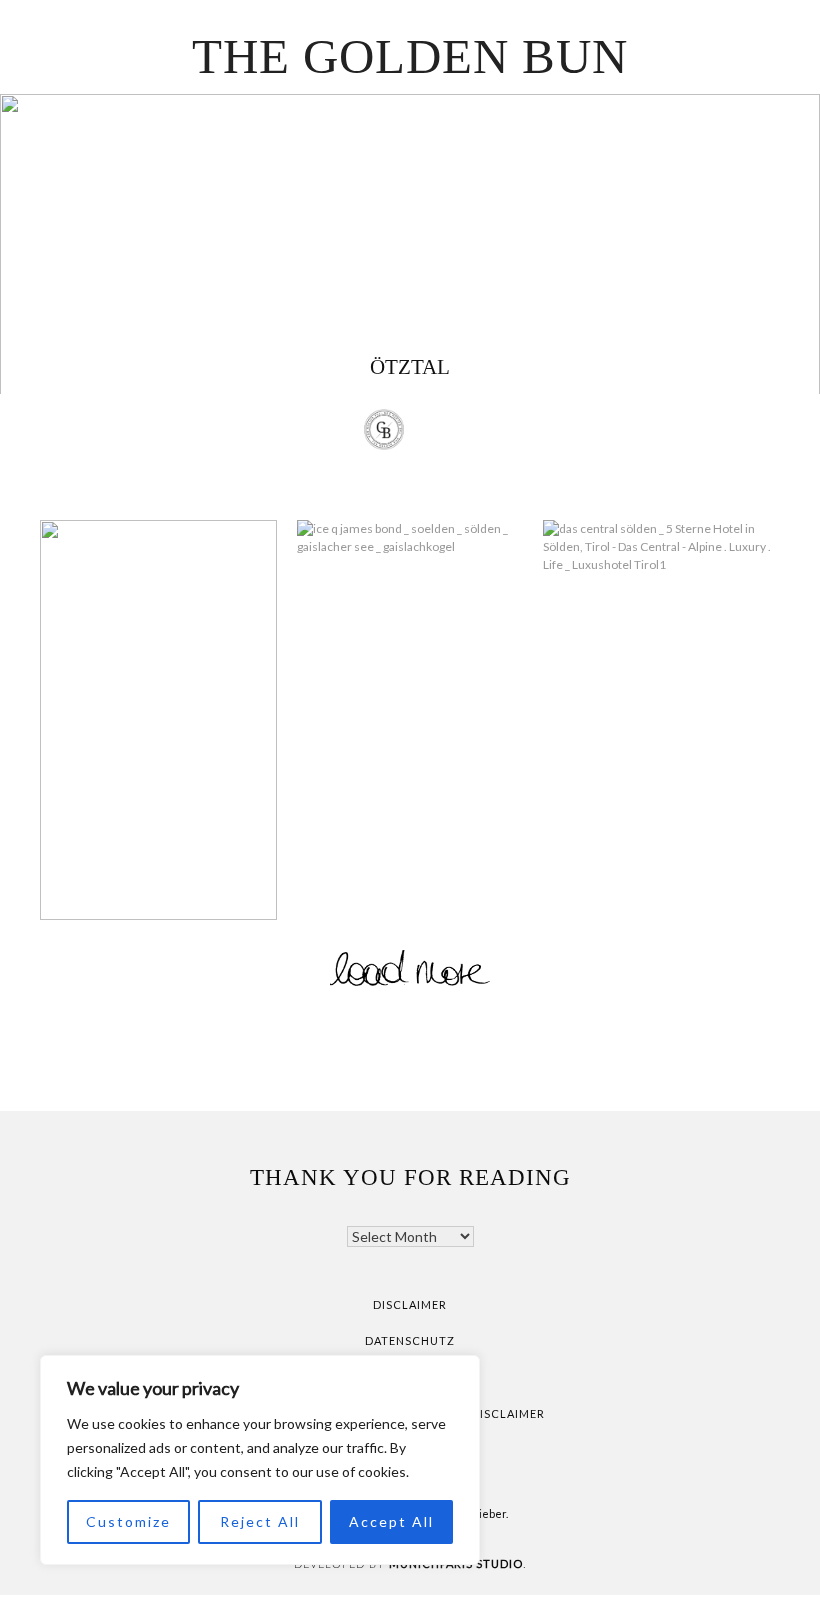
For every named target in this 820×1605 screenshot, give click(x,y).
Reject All (260, 1521)
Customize (128, 1521)
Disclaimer (410, 1304)
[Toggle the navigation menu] (436, 432)
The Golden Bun (410, 56)
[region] (260, 1460)
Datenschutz (410, 1340)
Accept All (391, 1521)
